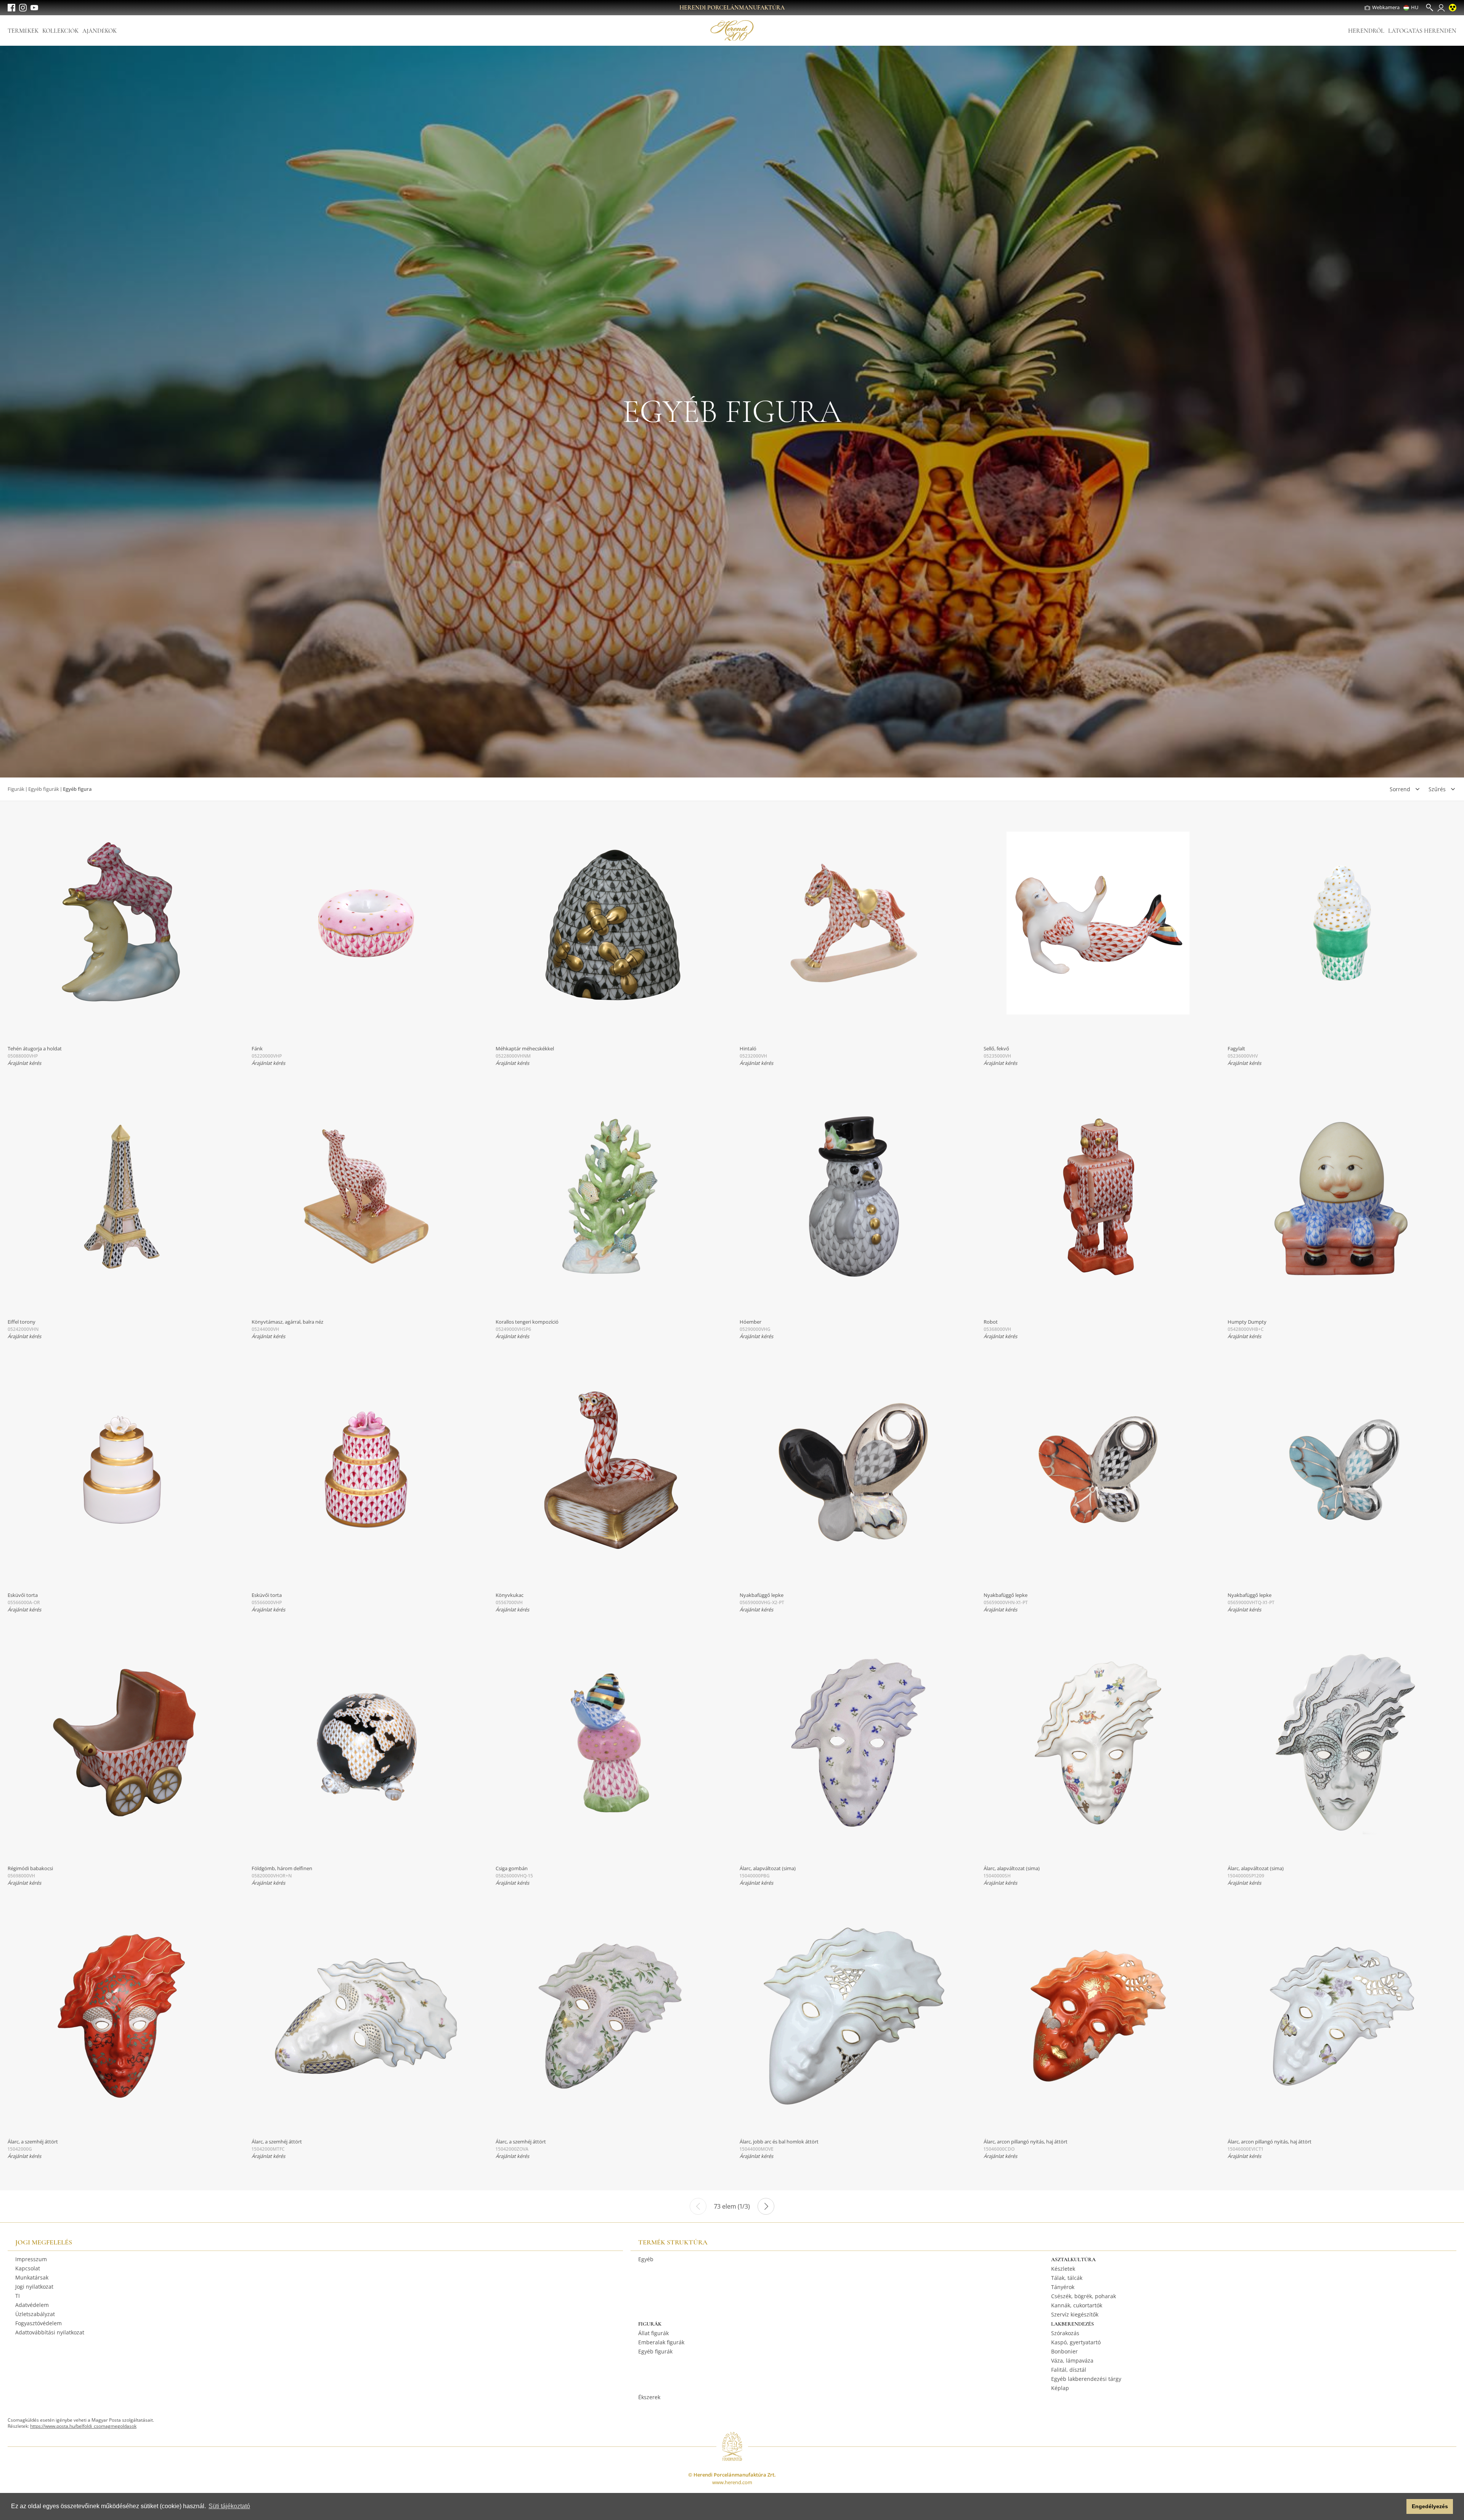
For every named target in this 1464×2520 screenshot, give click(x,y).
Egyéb (646, 2259)
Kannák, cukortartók (1077, 2305)
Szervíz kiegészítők (1075, 2314)
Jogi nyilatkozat (34, 2287)
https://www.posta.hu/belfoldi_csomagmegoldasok (83, 2426)
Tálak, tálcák (1067, 2278)
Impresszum (31, 2259)
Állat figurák (653, 2333)
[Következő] (766, 2206)
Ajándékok (100, 31)
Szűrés (1437, 789)
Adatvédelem (32, 2305)
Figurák (16, 789)
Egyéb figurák (44, 789)
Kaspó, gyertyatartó (1076, 2342)
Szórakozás (1065, 2333)
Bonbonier (1064, 2351)
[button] (1399, 2507)
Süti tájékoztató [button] (229, 2506)
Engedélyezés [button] (1430, 2506)
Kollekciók (60, 31)
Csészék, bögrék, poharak (1084, 2296)
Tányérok (1063, 2287)
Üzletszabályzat (35, 2314)
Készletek (1063, 2269)
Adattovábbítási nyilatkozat (50, 2332)
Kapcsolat (28, 2268)
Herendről (1366, 31)
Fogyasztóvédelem (39, 2323)
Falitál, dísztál (1069, 2370)
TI (18, 2296)
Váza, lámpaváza (1072, 2360)
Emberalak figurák (661, 2342)
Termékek (23, 31)
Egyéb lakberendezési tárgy (1086, 2379)
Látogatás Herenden (1422, 31)
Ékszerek (649, 2397)
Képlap (1060, 2388)
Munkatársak (32, 2277)
